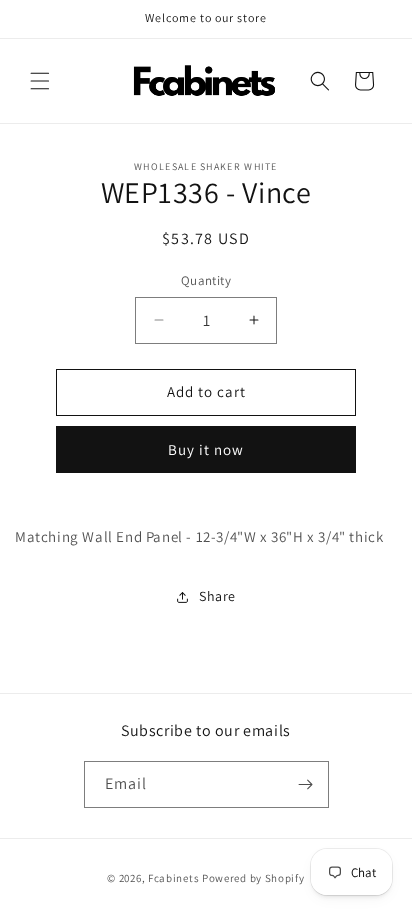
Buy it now (206, 449)
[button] (40, 81)
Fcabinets (173, 878)
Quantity (206, 280)
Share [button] (217, 596)
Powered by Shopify (253, 878)
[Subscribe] (306, 784)
